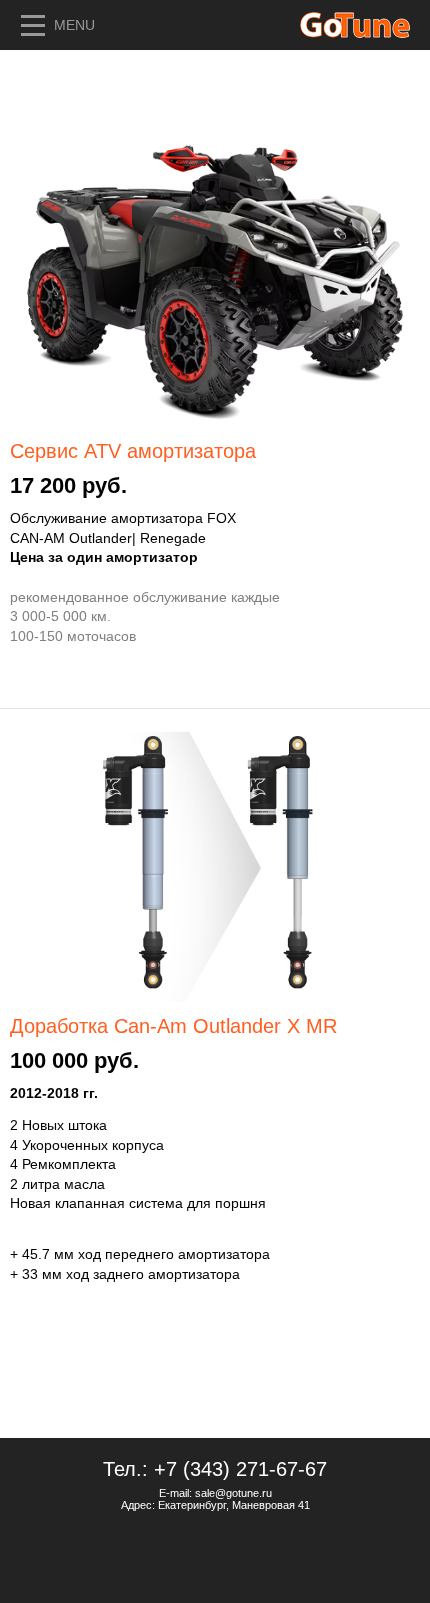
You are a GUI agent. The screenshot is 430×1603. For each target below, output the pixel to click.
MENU (74, 25)
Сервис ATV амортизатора (133, 451)
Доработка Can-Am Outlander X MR (173, 1026)
